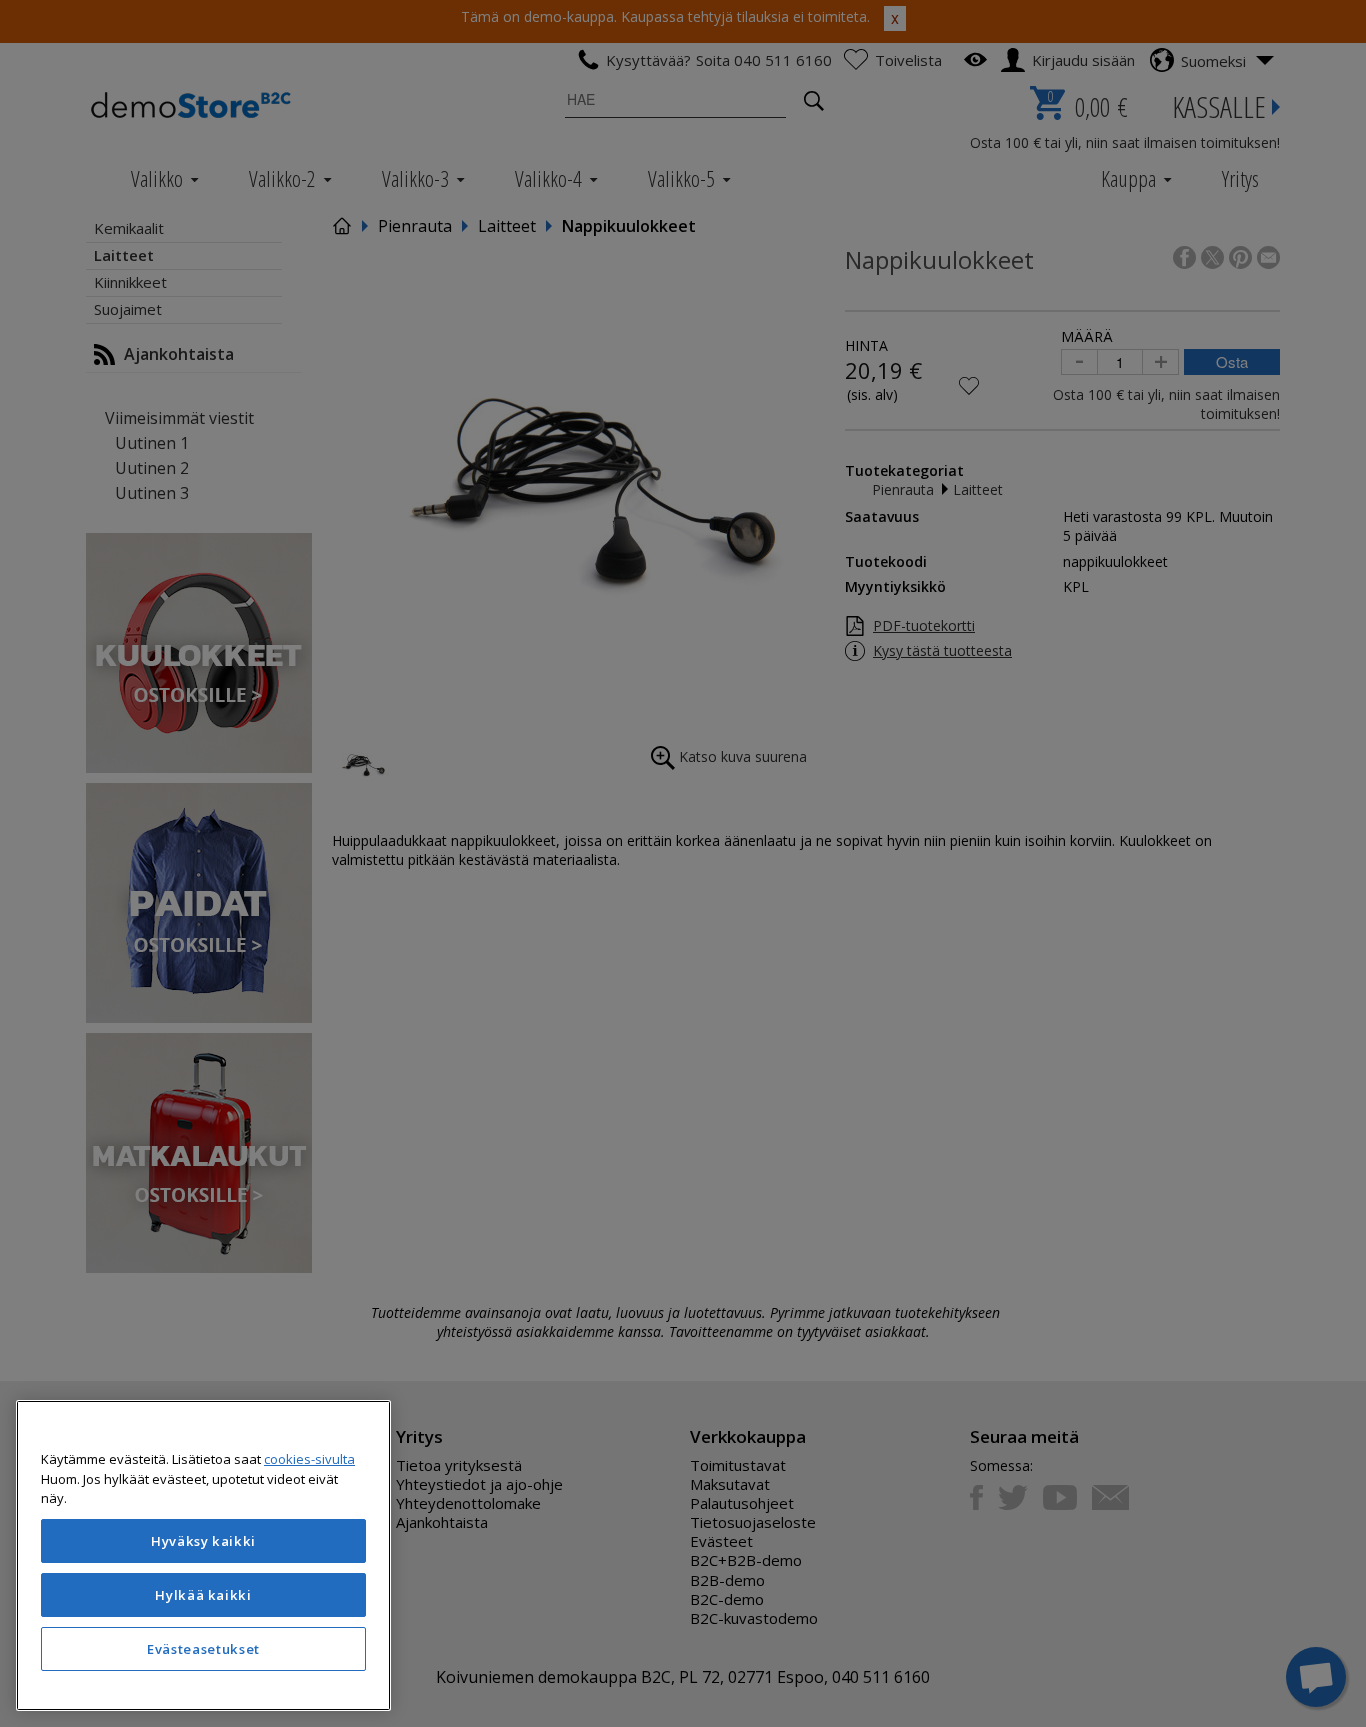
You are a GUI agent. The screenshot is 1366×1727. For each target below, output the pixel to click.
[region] (203, 1555)
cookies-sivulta (309, 1459)
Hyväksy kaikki (203, 1541)
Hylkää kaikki (203, 1595)
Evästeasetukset (203, 1649)
